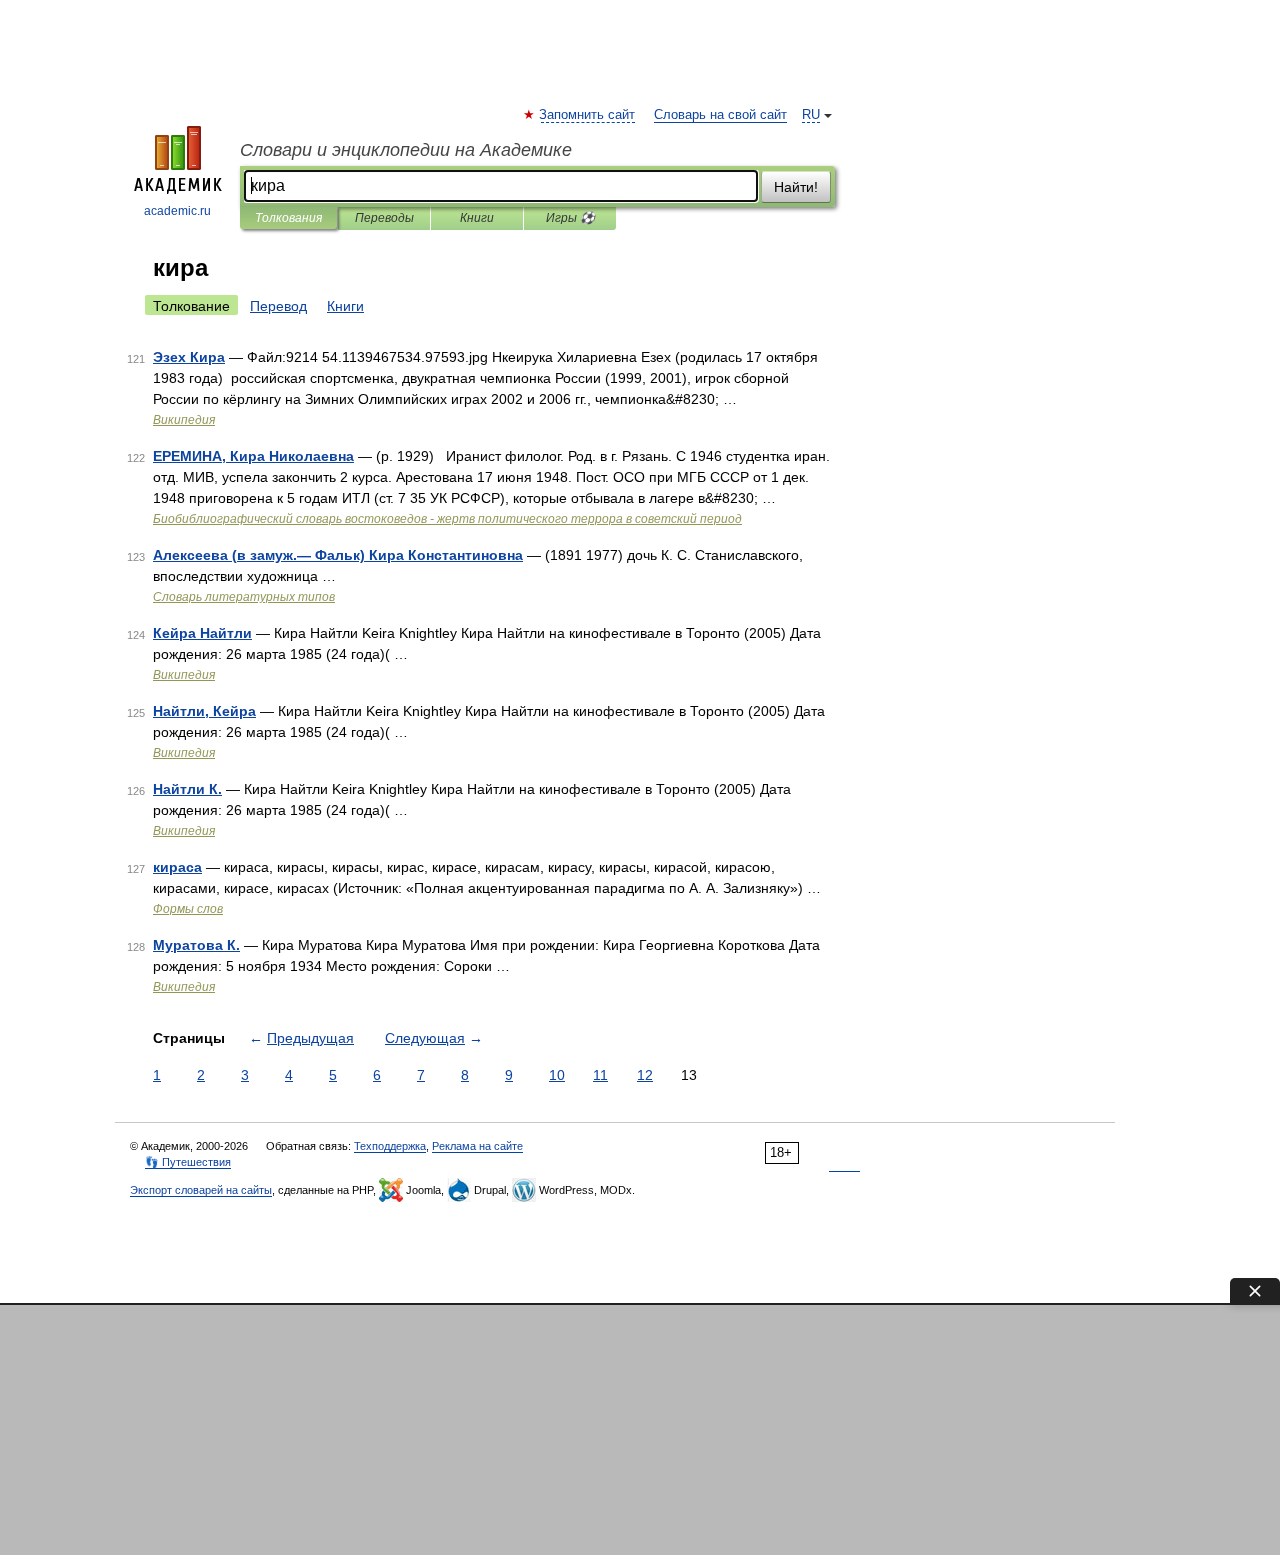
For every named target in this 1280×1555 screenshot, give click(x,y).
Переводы (384, 218)
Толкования (288, 218)
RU (811, 115)
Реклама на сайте (477, 1146)
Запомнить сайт (588, 115)
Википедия (184, 420)
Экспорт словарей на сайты (201, 1190)
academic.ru (177, 211)
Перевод (278, 306)
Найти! (796, 187)
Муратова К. (196, 945)
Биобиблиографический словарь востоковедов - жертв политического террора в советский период (447, 519)
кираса (177, 867)
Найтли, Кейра (204, 711)
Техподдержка (390, 1146)
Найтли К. (187, 789)
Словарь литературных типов (244, 597)
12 (645, 1075)
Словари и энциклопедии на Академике (406, 150)
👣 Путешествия (188, 1162)
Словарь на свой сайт (720, 115)
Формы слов (188, 909)
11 (600, 1075)
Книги (477, 218)
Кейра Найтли (202, 633)
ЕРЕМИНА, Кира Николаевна (253, 456)
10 (557, 1075)
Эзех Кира (189, 357)
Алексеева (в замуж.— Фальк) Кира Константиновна (338, 555)
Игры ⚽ (570, 218)
